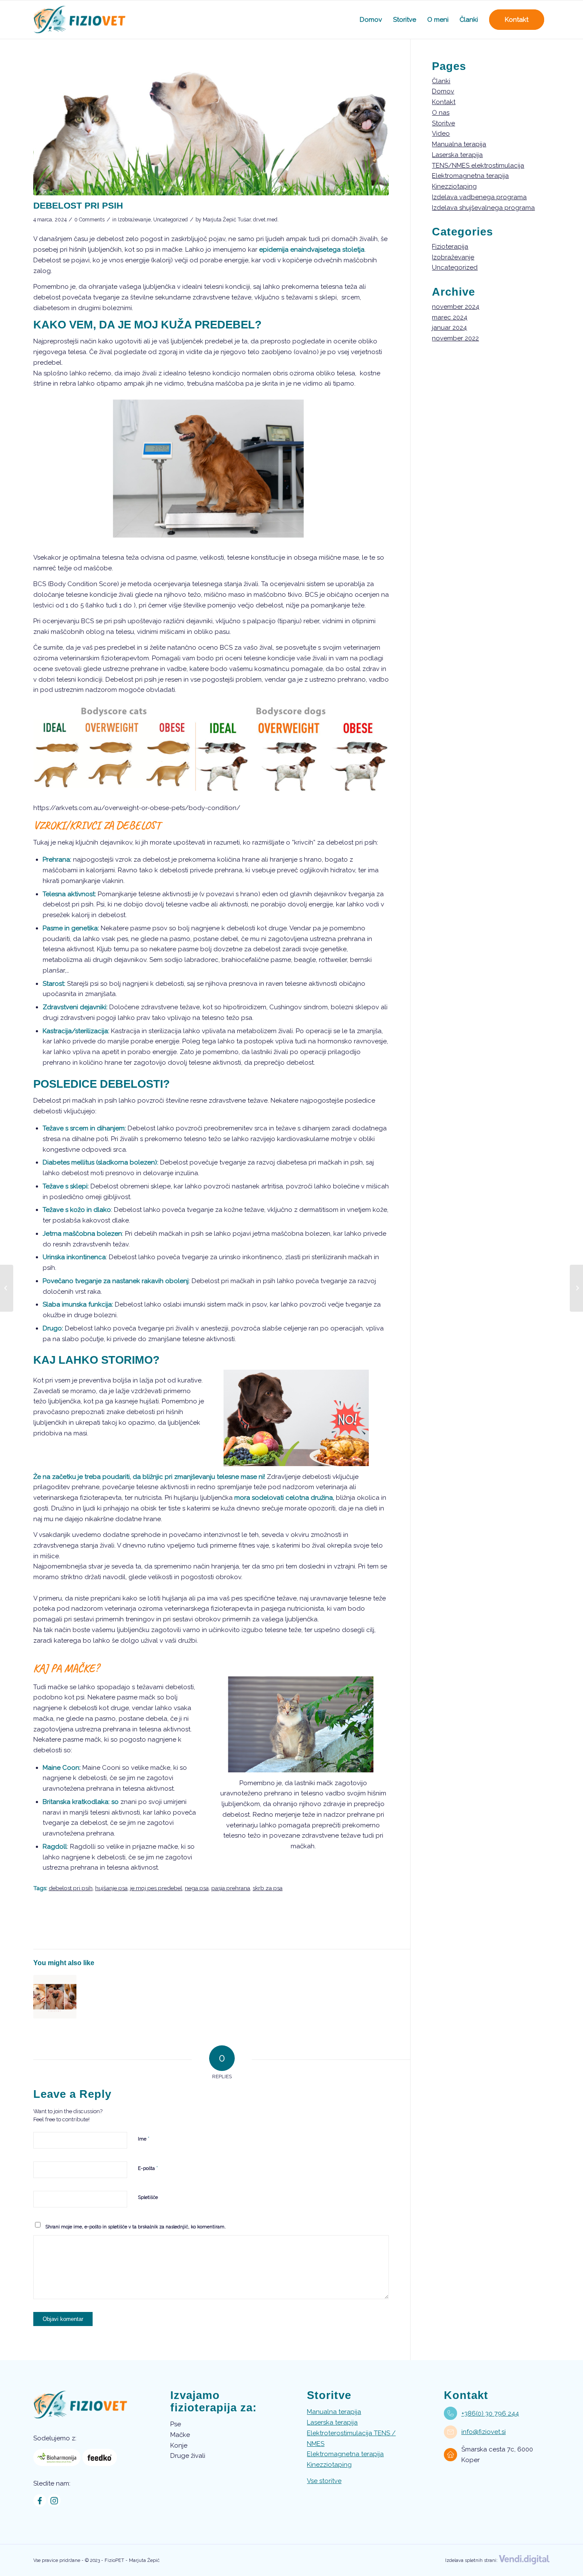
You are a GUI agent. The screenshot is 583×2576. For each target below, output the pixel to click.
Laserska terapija (457, 155)
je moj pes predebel (156, 1888)
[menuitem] (371, 20)
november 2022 (455, 338)
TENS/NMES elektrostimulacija (478, 166)
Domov (443, 91)
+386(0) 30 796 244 (490, 2413)
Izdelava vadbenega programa (479, 197)
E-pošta (148, 2168)
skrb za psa (268, 1888)
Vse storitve (324, 2481)
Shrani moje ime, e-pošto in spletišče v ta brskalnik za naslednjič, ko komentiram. (136, 2227)
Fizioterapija (450, 247)
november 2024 (456, 307)
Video (441, 134)
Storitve (443, 123)
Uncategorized (171, 220)
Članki (441, 81)
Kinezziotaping (454, 186)
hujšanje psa (111, 1888)
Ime (144, 2139)
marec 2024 (450, 317)
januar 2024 (449, 328)
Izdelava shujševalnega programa (483, 208)
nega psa (197, 1888)
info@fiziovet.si (484, 2432)
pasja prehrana (231, 1888)
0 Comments (89, 220)
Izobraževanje (134, 220)
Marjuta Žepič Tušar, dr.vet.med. (241, 220)
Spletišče (148, 2197)
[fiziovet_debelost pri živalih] (211, 128)
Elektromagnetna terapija (470, 176)
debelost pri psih (71, 1888)
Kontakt (444, 102)
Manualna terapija (459, 144)
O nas (441, 113)
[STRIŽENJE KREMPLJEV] (55, 1997)
